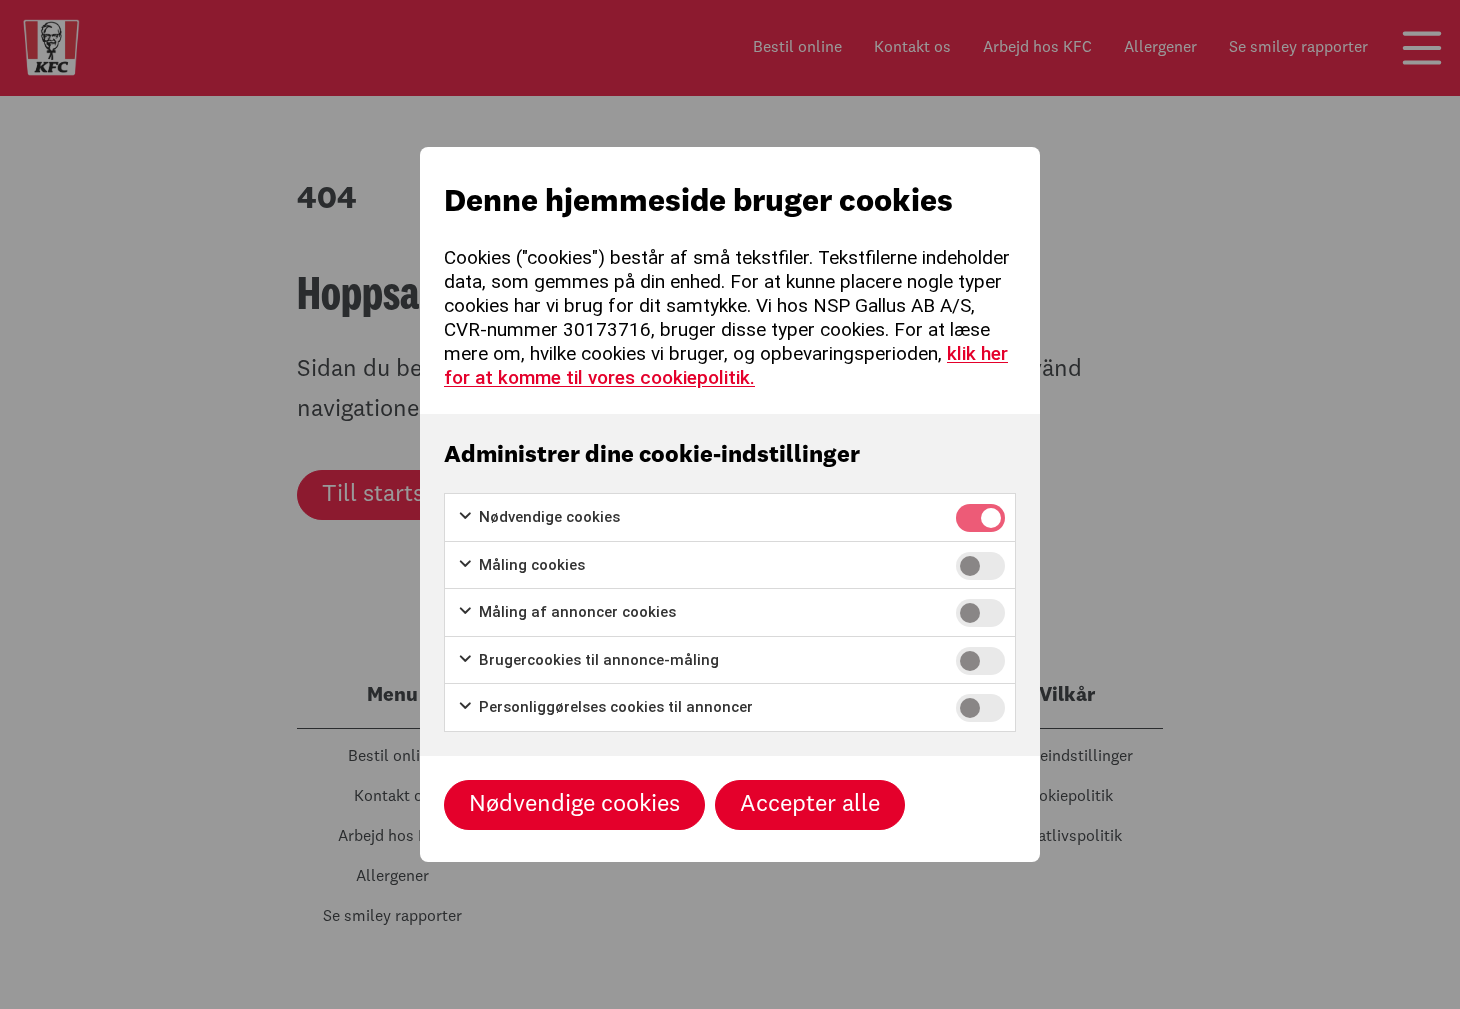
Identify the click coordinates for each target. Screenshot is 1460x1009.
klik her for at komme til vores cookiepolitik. (726, 365)
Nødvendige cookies (547, 517)
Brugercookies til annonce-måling (597, 660)
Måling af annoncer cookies (575, 612)
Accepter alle (810, 805)
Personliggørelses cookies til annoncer (614, 707)
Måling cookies (530, 565)
